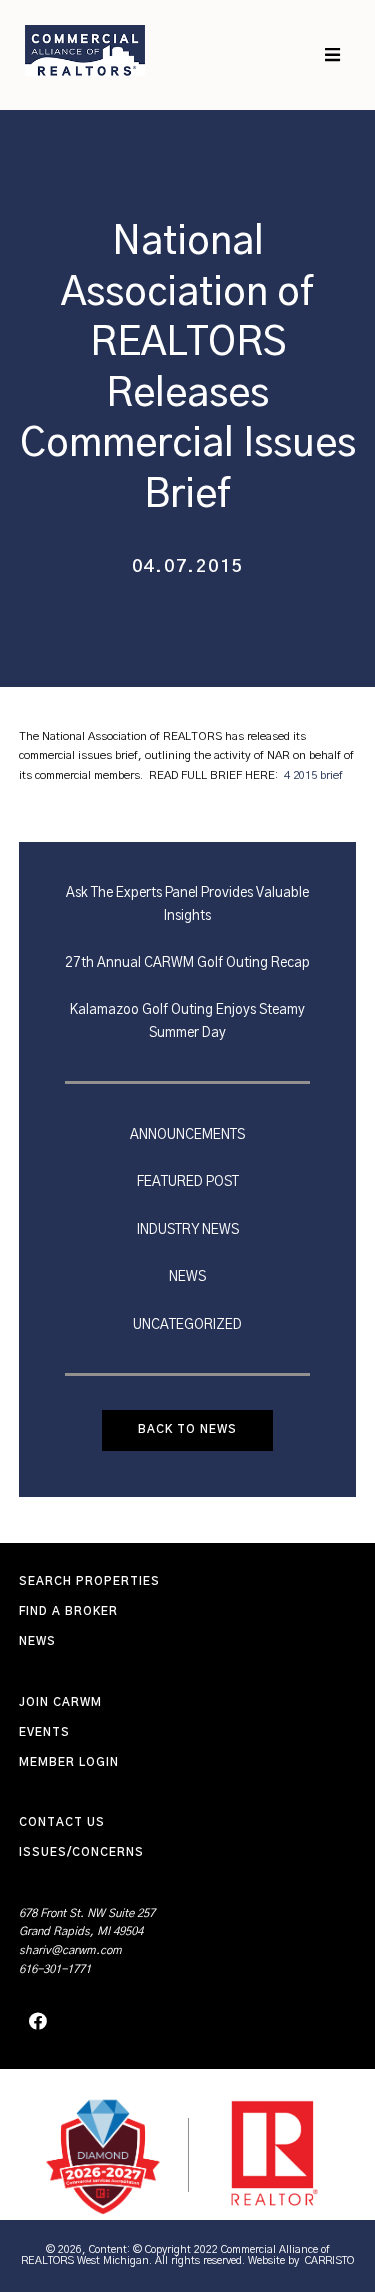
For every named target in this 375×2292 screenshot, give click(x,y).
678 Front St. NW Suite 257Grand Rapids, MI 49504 (87, 1923)
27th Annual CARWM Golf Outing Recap (187, 963)
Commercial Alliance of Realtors (85, 50)
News (187, 1277)
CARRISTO (329, 2260)
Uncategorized (187, 1325)
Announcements (187, 1135)
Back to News (187, 1429)
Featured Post (188, 1182)
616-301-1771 (55, 1969)
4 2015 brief (313, 775)
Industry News (188, 1230)
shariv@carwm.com (70, 1950)
